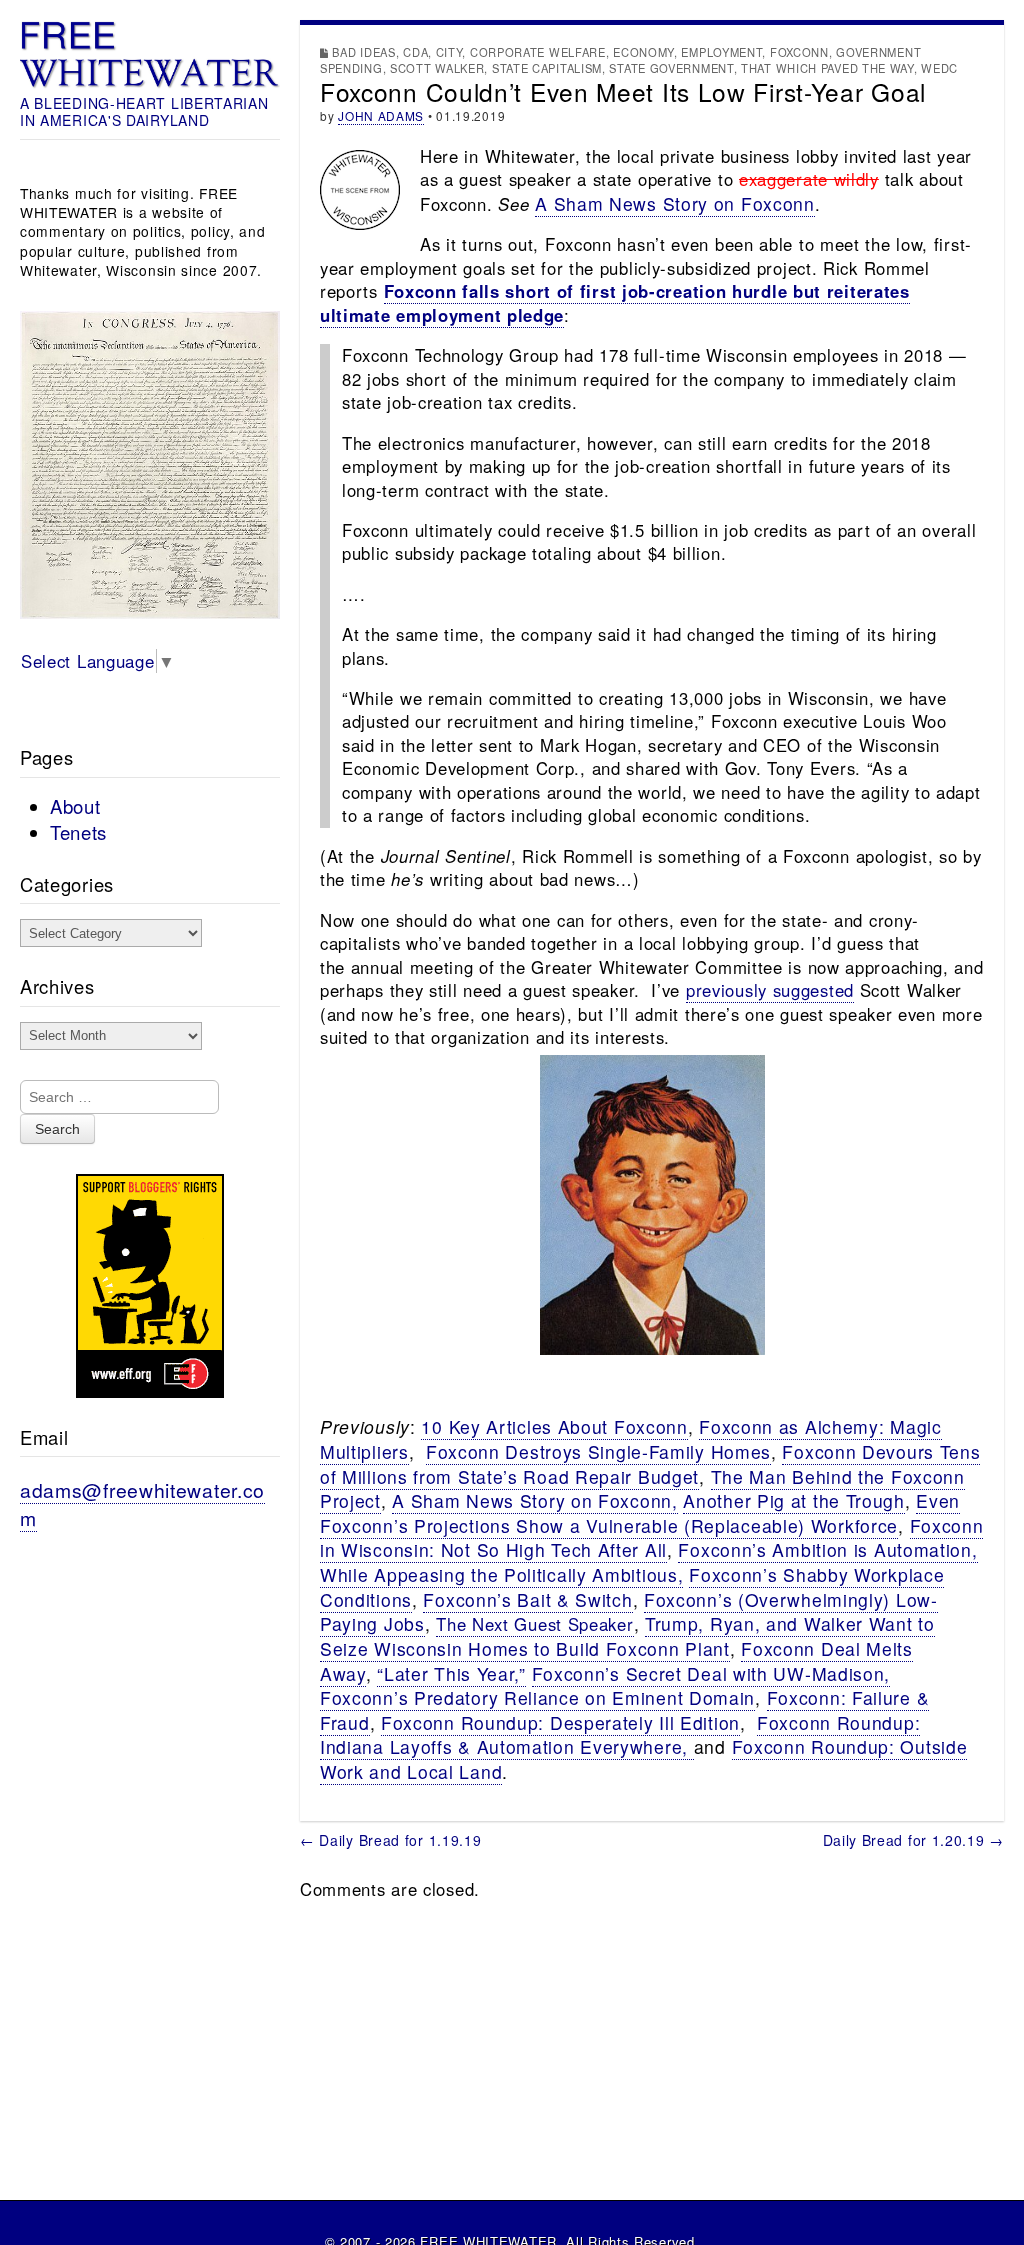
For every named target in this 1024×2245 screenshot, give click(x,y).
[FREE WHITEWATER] (150, 55)
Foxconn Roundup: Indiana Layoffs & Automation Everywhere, (620, 1735)
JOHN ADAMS (381, 115)
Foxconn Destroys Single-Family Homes (598, 1451)
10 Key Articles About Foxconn (554, 1426)
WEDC (939, 68)
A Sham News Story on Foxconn (675, 203)
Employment (721, 52)
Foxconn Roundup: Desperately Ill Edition (560, 1722)
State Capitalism (547, 68)
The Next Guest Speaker (534, 1624)
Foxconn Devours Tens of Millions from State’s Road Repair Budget (650, 1464)
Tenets (78, 832)
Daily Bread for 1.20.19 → (914, 1840)
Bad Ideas (363, 52)
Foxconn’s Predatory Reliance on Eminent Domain (537, 1697)
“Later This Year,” (451, 1673)
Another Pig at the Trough (794, 1500)
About (75, 806)
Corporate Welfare (538, 52)
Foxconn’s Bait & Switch (527, 1599)
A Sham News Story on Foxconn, (534, 1500)
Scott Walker (437, 68)
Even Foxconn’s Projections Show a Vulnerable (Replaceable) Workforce (640, 1513)
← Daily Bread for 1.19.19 (391, 1840)
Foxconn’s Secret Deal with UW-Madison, (711, 1673)
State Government (671, 68)
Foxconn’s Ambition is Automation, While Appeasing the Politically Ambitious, (649, 1562)
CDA (415, 52)
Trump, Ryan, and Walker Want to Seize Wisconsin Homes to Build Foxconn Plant (627, 1636)
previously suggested (770, 990)
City (449, 52)
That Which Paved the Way (827, 68)
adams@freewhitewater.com (142, 1503)
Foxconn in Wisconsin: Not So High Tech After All (651, 1538)
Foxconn (799, 52)
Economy (643, 52)
